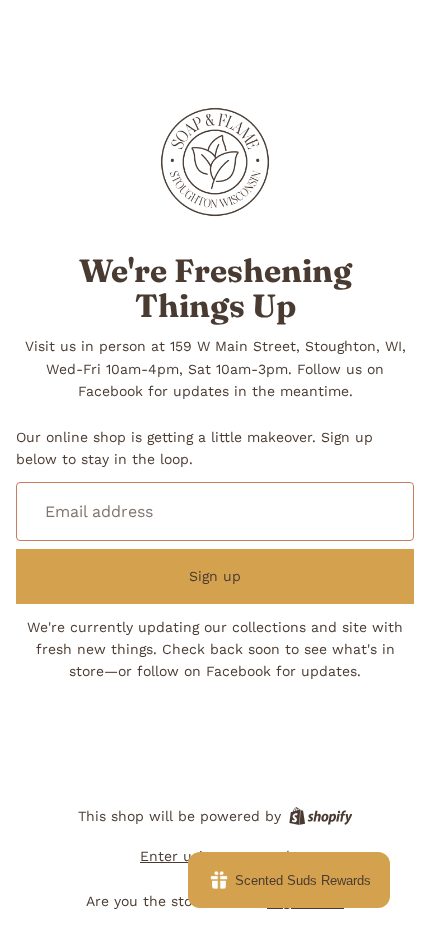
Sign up (215, 576)
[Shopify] (320, 816)
